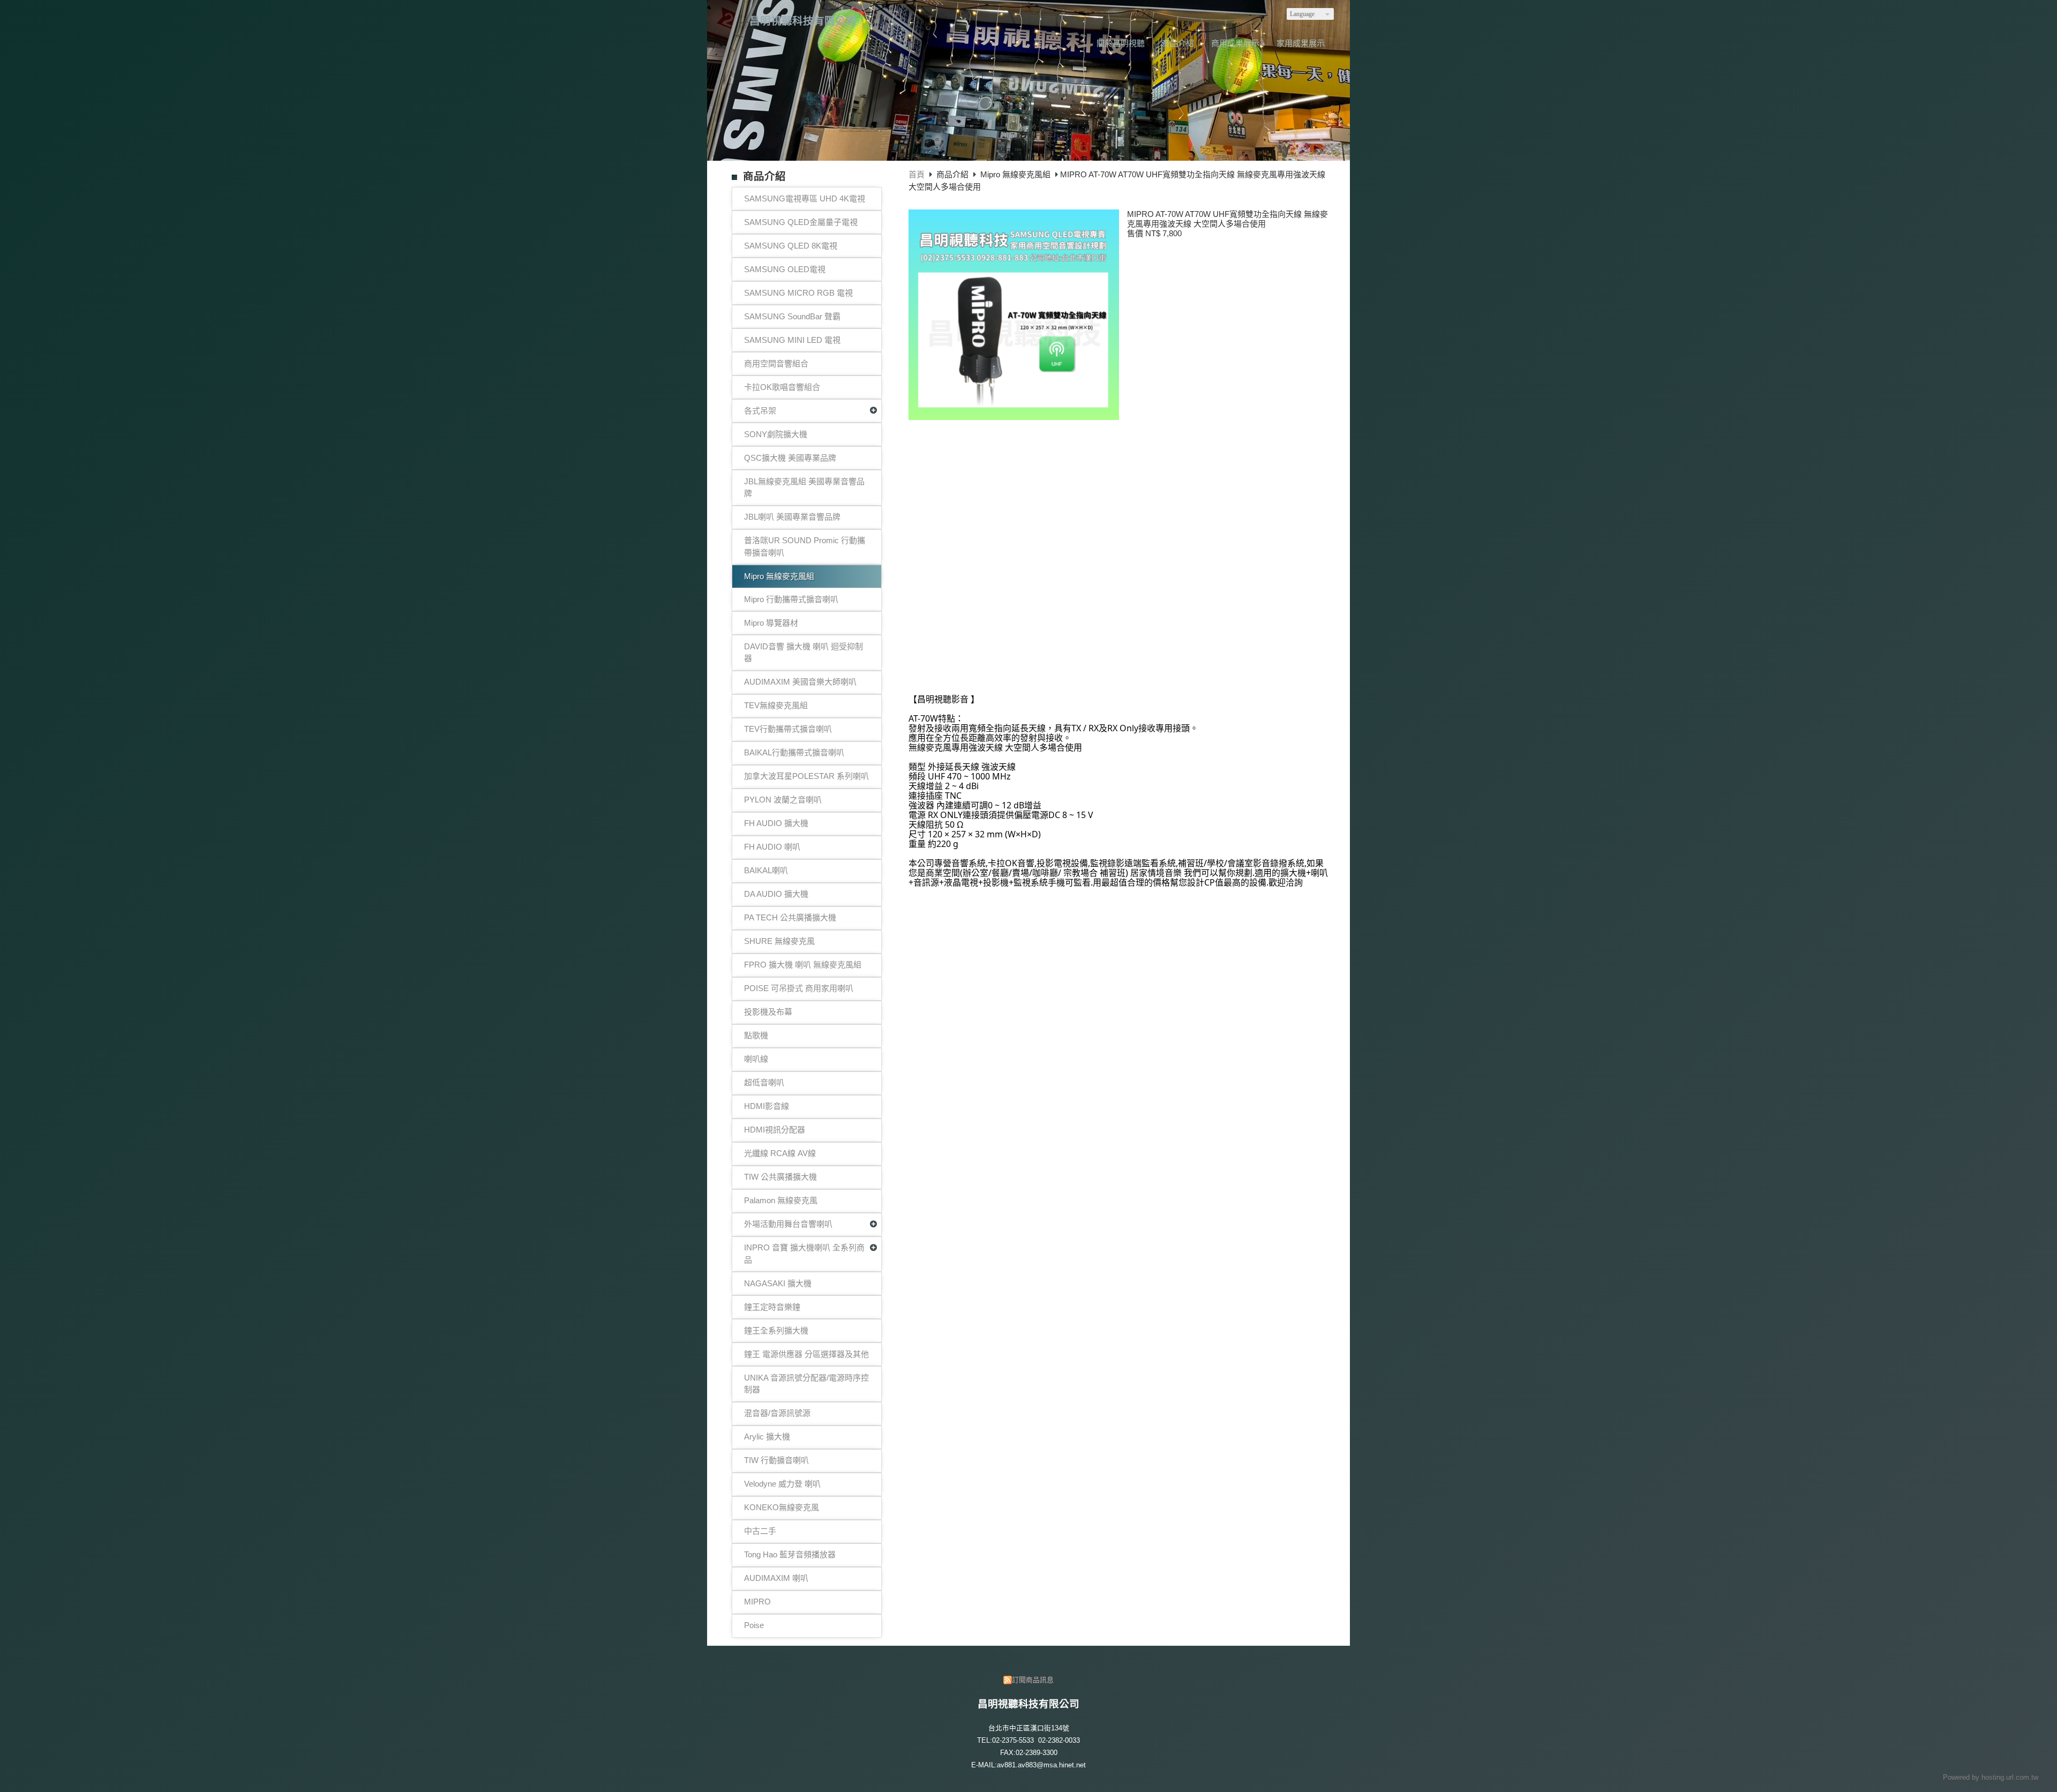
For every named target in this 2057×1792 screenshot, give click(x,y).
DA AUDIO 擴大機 (776, 894)
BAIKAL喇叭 (766, 870)
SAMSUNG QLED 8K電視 (791, 246)
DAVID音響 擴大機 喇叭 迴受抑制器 (804, 653)
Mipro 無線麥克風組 (779, 576)
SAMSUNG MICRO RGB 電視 (798, 293)
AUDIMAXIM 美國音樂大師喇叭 (800, 682)
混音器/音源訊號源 (777, 1413)
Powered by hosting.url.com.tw (1991, 1777)
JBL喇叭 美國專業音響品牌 (792, 517)
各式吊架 (760, 411)
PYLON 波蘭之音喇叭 (783, 800)
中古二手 (760, 1531)
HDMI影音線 (767, 1106)
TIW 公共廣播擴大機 (780, 1177)
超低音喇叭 (764, 1082)
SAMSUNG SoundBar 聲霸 (792, 316)
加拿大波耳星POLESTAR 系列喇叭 (806, 776)
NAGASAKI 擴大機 (778, 1283)
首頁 (917, 174)
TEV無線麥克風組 (776, 705)
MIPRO (757, 1602)
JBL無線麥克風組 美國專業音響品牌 (804, 488)
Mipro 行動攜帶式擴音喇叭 (791, 599)
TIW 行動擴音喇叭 (776, 1460)
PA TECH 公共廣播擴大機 (790, 917)
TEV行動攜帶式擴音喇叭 (788, 729)
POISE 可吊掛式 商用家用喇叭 (799, 988)
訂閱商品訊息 (1033, 1680)
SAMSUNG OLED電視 (785, 269)
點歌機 (756, 1035)
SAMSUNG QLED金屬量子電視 (801, 222)
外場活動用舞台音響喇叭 (788, 1224)
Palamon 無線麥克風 (781, 1200)
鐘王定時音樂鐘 (772, 1307)
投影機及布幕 (768, 1012)
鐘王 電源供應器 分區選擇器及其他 (806, 1354)
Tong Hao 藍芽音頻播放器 (790, 1554)
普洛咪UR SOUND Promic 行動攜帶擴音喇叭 (805, 546)
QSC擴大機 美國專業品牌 (790, 458)
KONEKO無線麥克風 (782, 1507)
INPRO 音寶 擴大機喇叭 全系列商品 (804, 1254)
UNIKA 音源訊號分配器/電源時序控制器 (806, 1384)
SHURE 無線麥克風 (779, 941)
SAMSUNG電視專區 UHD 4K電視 (805, 198)
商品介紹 (954, 174)
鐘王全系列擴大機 (776, 1330)
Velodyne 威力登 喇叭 (782, 1484)
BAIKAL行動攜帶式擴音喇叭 (794, 752)
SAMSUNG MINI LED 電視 (792, 340)
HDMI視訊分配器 (775, 1130)
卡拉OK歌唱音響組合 (782, 387)
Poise (754, 1625)
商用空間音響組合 (776, 363)
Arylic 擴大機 (767, 1437)
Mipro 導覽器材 (771, 623)
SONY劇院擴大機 (776, 434)
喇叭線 (756, 1059)
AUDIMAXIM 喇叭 (776, 1578)
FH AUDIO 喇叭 (772, 847)
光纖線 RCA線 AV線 (780, 1153)
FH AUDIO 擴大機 (776, 823)
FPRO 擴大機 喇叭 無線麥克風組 (803, 965)
